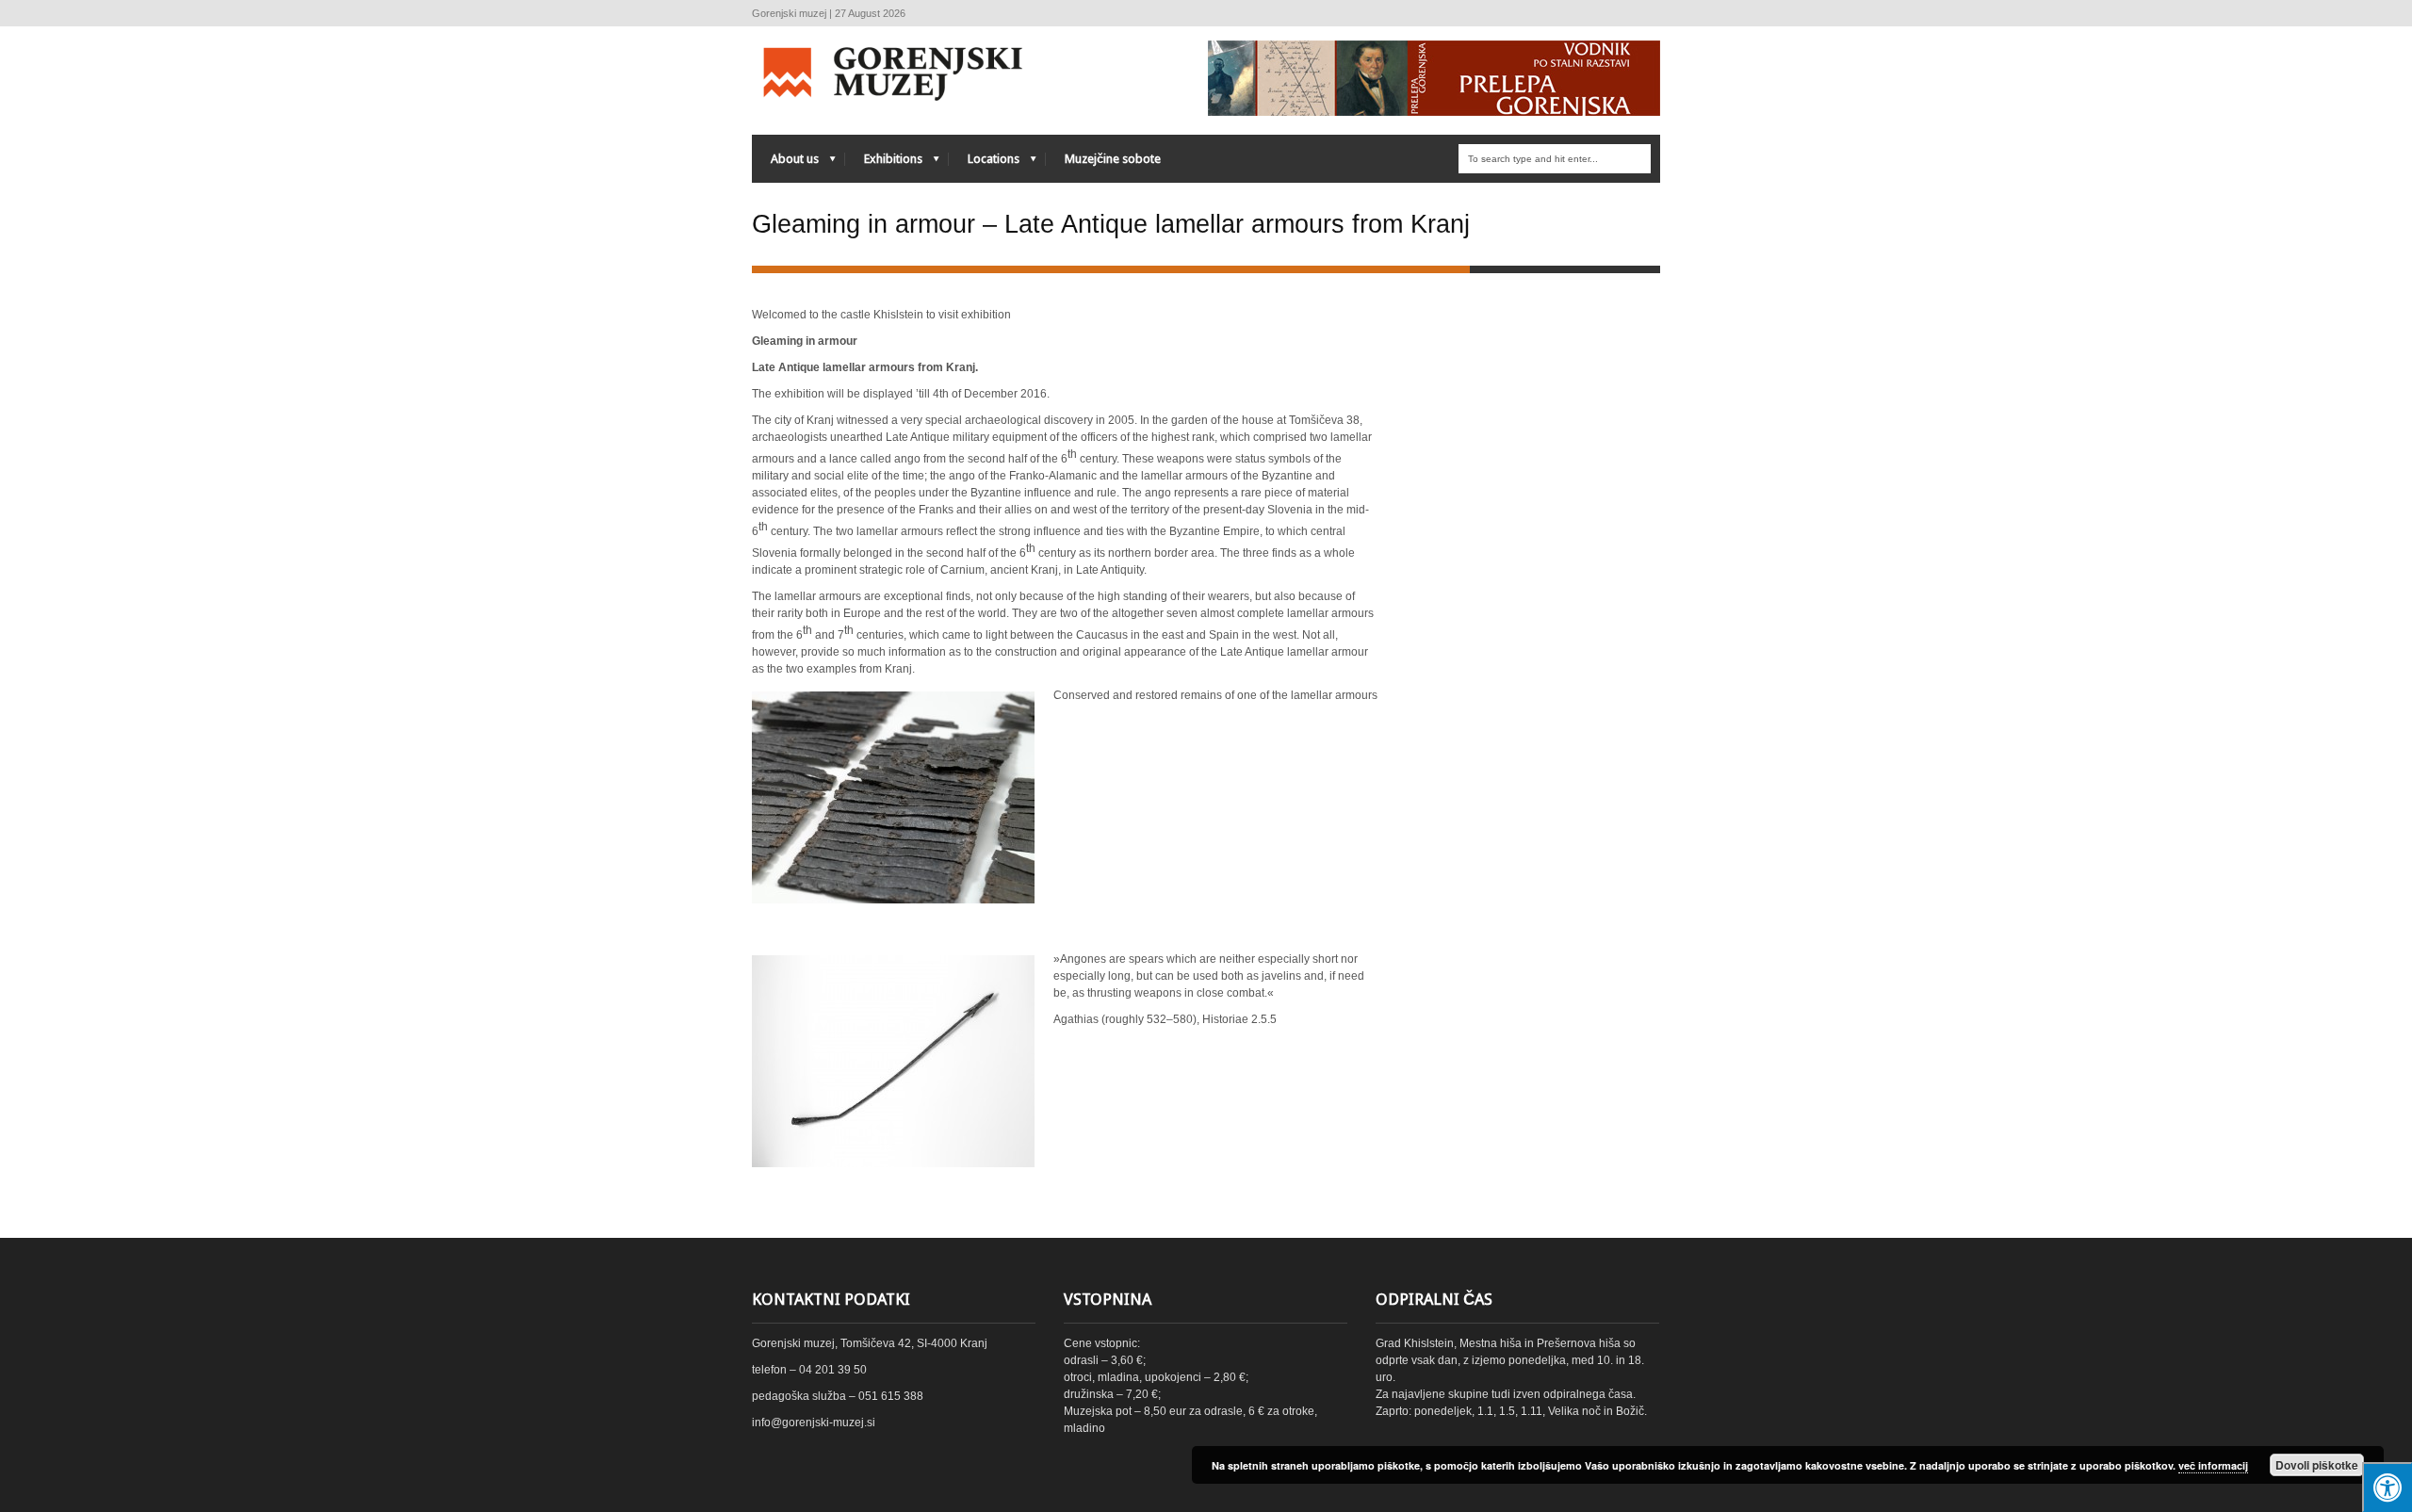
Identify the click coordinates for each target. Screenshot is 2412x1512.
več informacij (2213, 1465)
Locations (984, 163)
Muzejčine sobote (1113, 159)
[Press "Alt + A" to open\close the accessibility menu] (2387, 1487)
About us (785, 163)
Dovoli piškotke (2317, 1465)
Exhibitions (884, 163)
